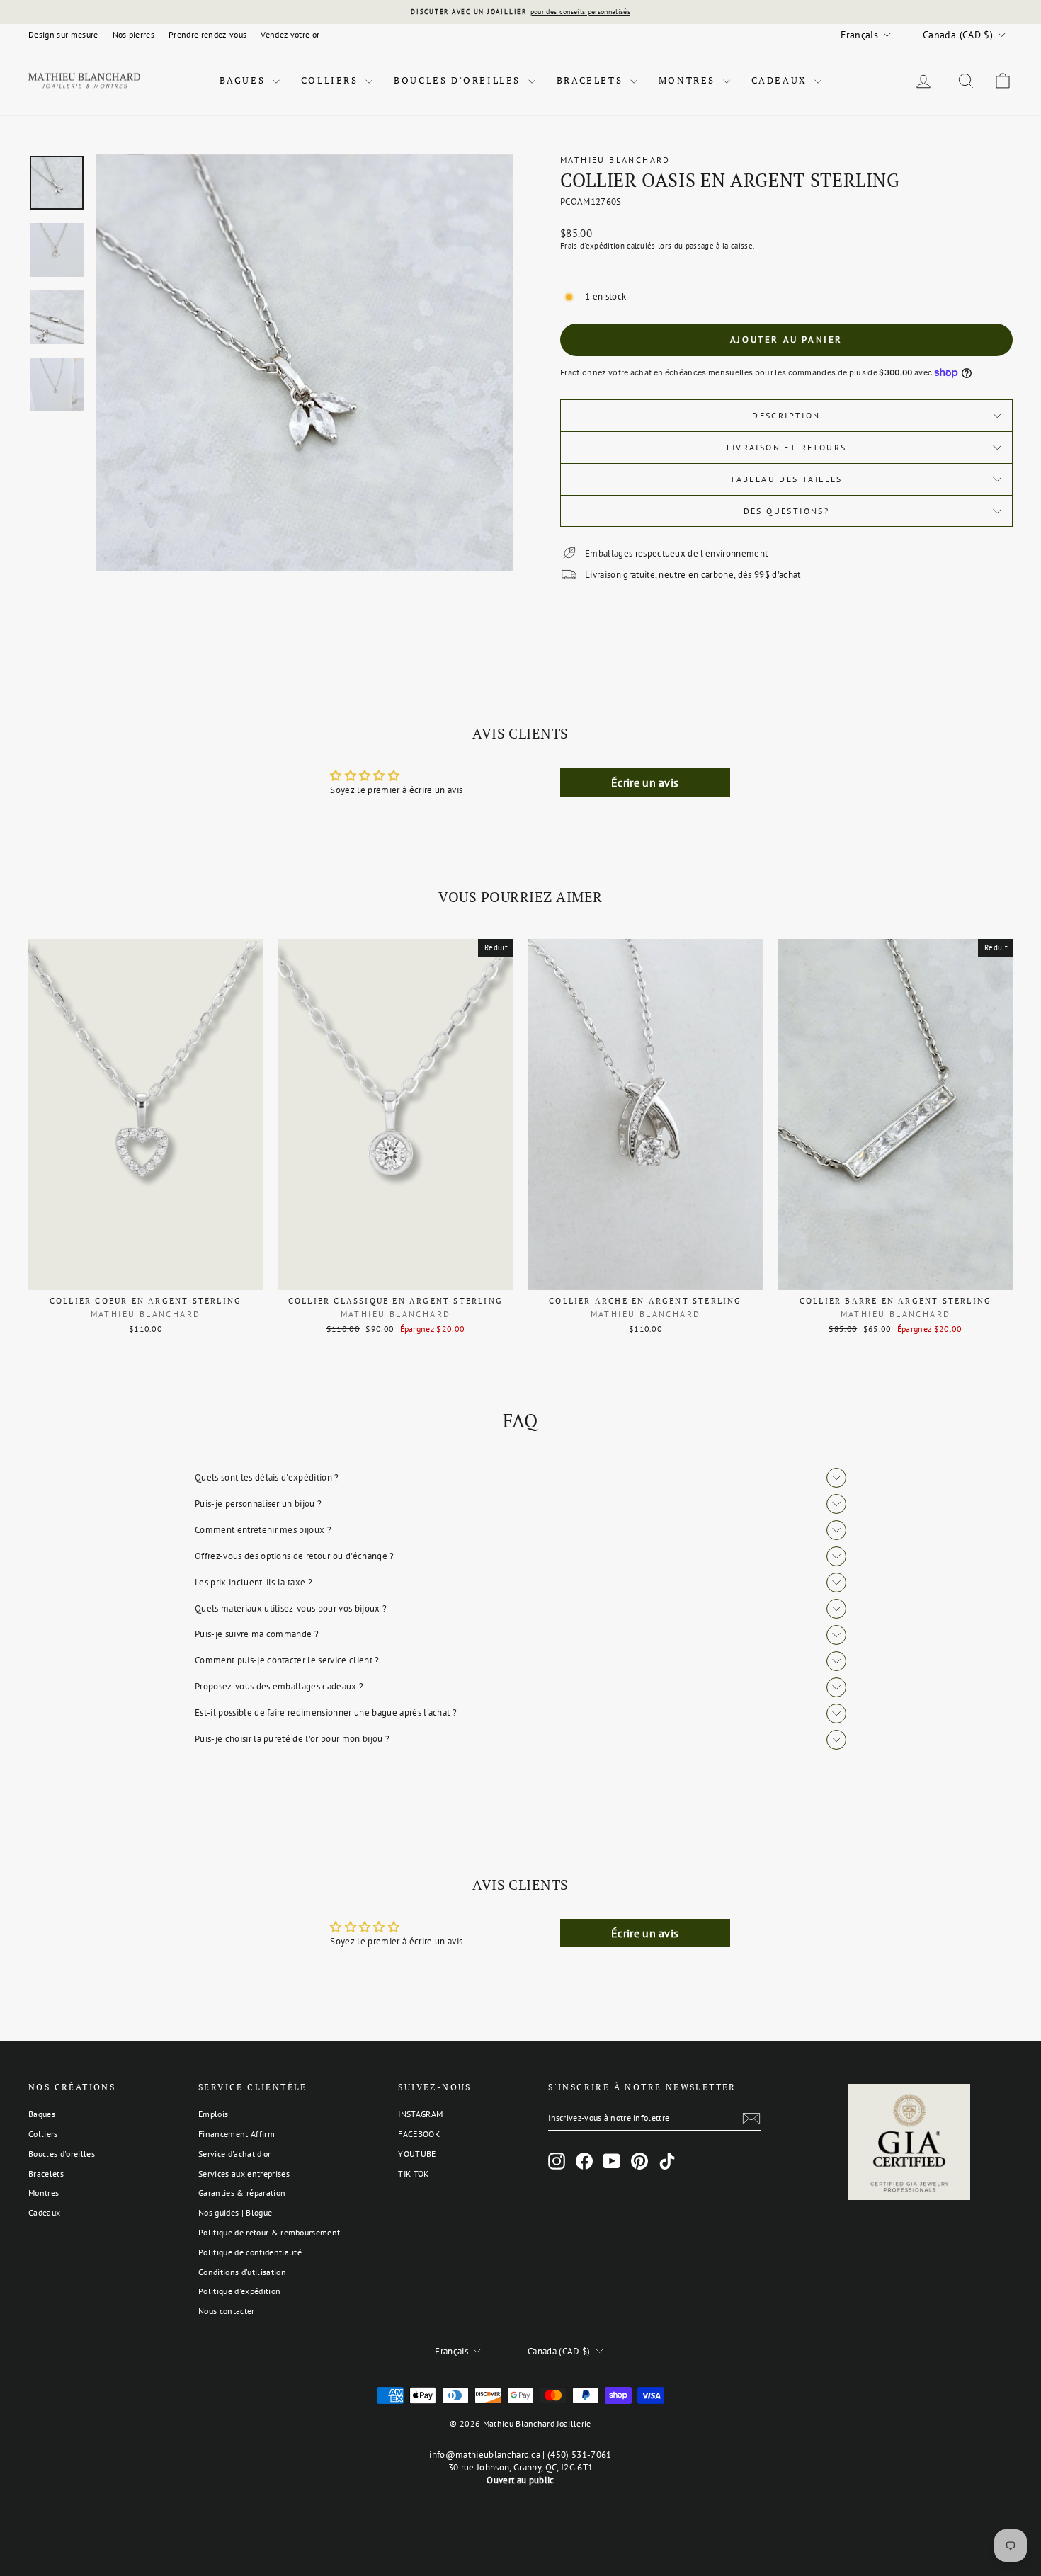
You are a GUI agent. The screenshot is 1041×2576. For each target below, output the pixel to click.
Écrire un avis (645, 782)
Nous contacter (227, 2311)
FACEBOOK (419, 2134)
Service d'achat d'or (235, 2154)
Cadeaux (781, 80)
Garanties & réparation (242, 2193)
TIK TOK (413, 2173)
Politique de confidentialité (250, 2252)
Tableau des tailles (786, 479)
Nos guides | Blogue (235, 2212)
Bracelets (592, 80)
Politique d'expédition (239, 2291)
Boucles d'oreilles (459, 80)
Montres (689, 80)
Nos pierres (134, 34)
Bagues (244, 80)
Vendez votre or (290, 34)
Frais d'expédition (592, 246)
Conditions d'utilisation (242, 2272)
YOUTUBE (417, 2154)
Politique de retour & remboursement (269, 2232)
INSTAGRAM (420, 2114)
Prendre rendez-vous (207, 34)
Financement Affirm (237, 2134)
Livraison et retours (787, 447)
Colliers (331, 80)
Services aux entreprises (244, 2173)
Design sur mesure (63, 34)
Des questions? (787, 511)
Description (786, 415)
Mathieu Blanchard (615, 160)
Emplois (213, 2114)
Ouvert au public (520, 2480)
